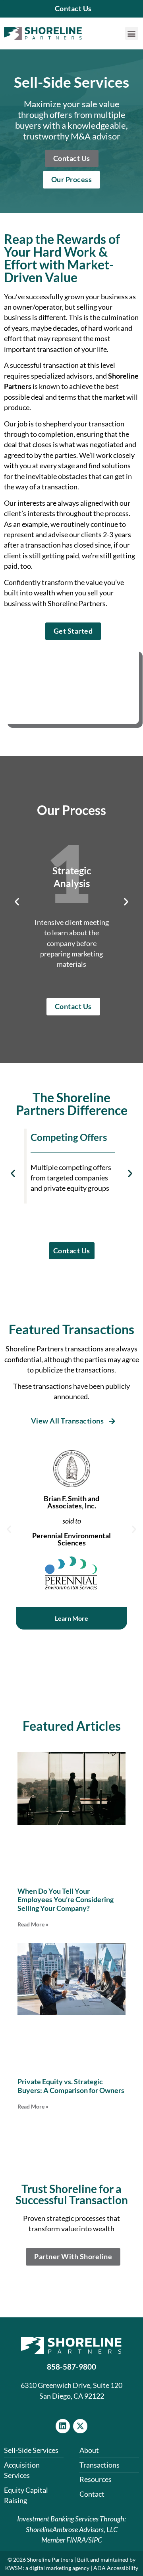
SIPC (95, 2540)
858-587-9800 (71, 2367)
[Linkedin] (63, 2426)
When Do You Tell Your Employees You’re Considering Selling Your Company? (66, 1900)
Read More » (33, 1924)
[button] (132, 33)
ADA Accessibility (116, 2568)
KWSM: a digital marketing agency (47, 2568)
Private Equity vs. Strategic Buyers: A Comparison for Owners (71, 2086)
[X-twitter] (80, 2426)
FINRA (76, 2540)
